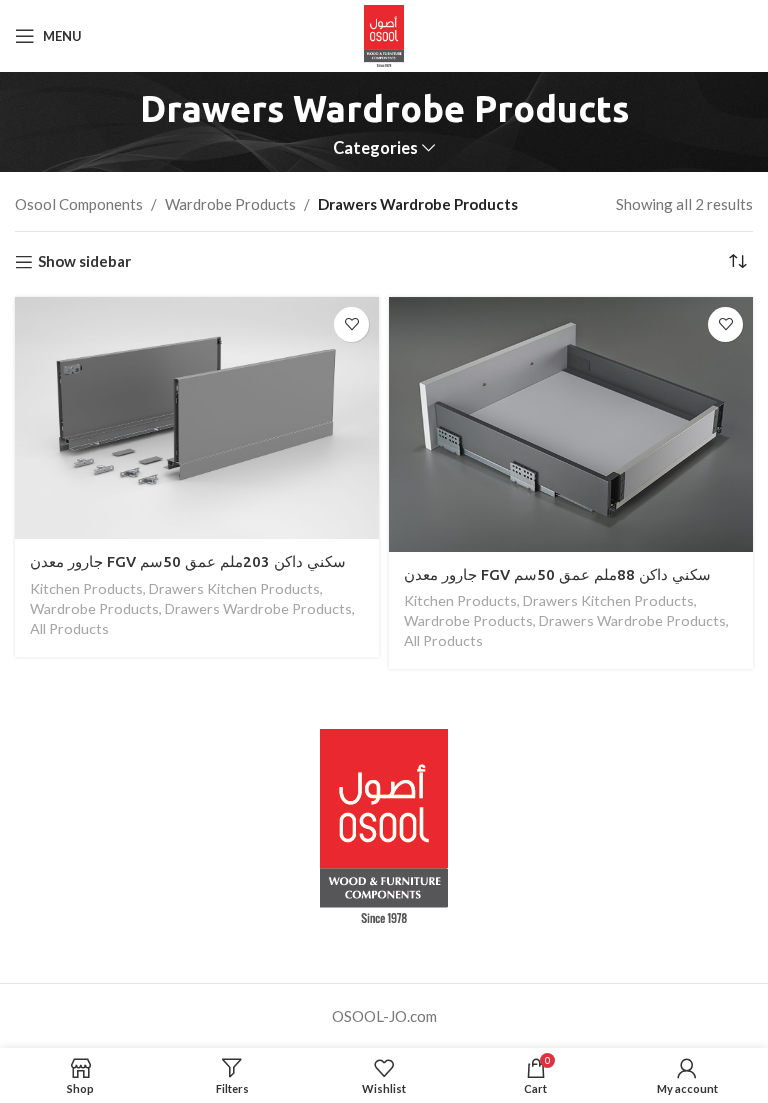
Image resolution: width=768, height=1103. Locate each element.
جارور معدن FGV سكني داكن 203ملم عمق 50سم (188, 561)
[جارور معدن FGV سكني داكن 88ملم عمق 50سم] (571, 425)
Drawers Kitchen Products (234, 588)
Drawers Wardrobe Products (258, 608)
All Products (69, 628)
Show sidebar (84, 262)
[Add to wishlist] (351, 324)
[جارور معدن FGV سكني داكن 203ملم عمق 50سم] (197, 418)
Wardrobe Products (230, 204)
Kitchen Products (86, 588)
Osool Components (79, 204)
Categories (375, 148)
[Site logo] (384, 34)
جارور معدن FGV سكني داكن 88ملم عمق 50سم (557, 574)
